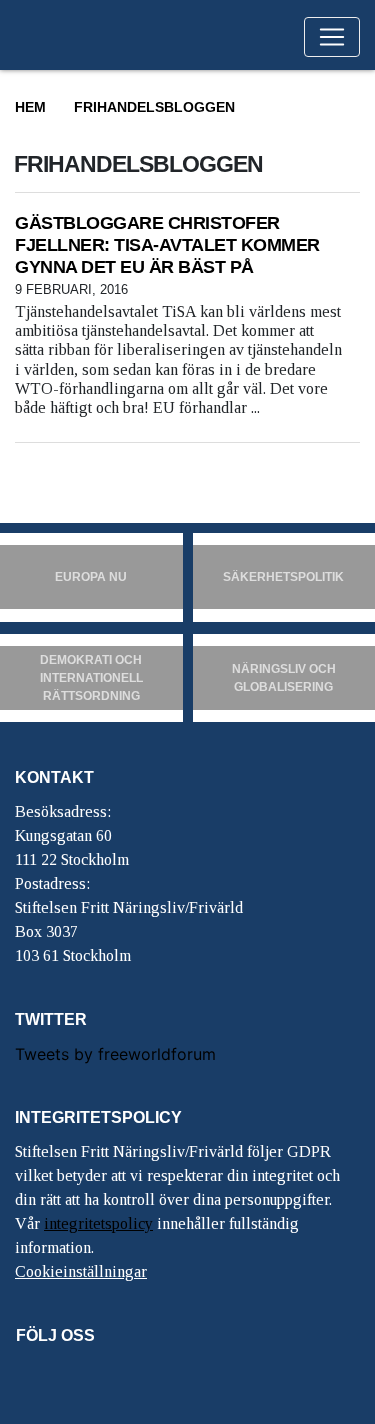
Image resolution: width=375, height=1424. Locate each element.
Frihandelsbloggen (154, 107)
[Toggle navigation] (332, 37)
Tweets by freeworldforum (115, 1054)
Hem (30, 107)
